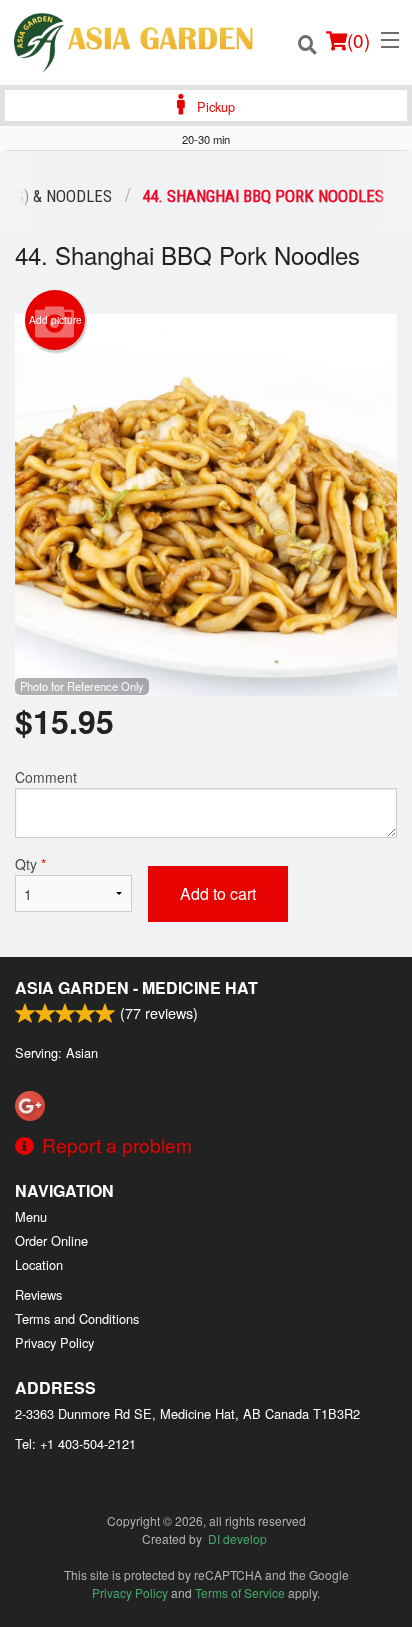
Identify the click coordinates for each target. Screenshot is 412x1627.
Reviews (38, 1294)
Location (39, 1264)
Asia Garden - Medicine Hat (136, 987)
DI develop (237, 1538)
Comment (46, 777)
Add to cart (218, 893)
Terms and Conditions (77, 1318)
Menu (31, 1216)
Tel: (75, 1443)
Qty (30, 864)
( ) (358, 39)
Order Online (51, 1240)
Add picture (55, 320)
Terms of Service (240, 1592)
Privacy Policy (54, 1342)
